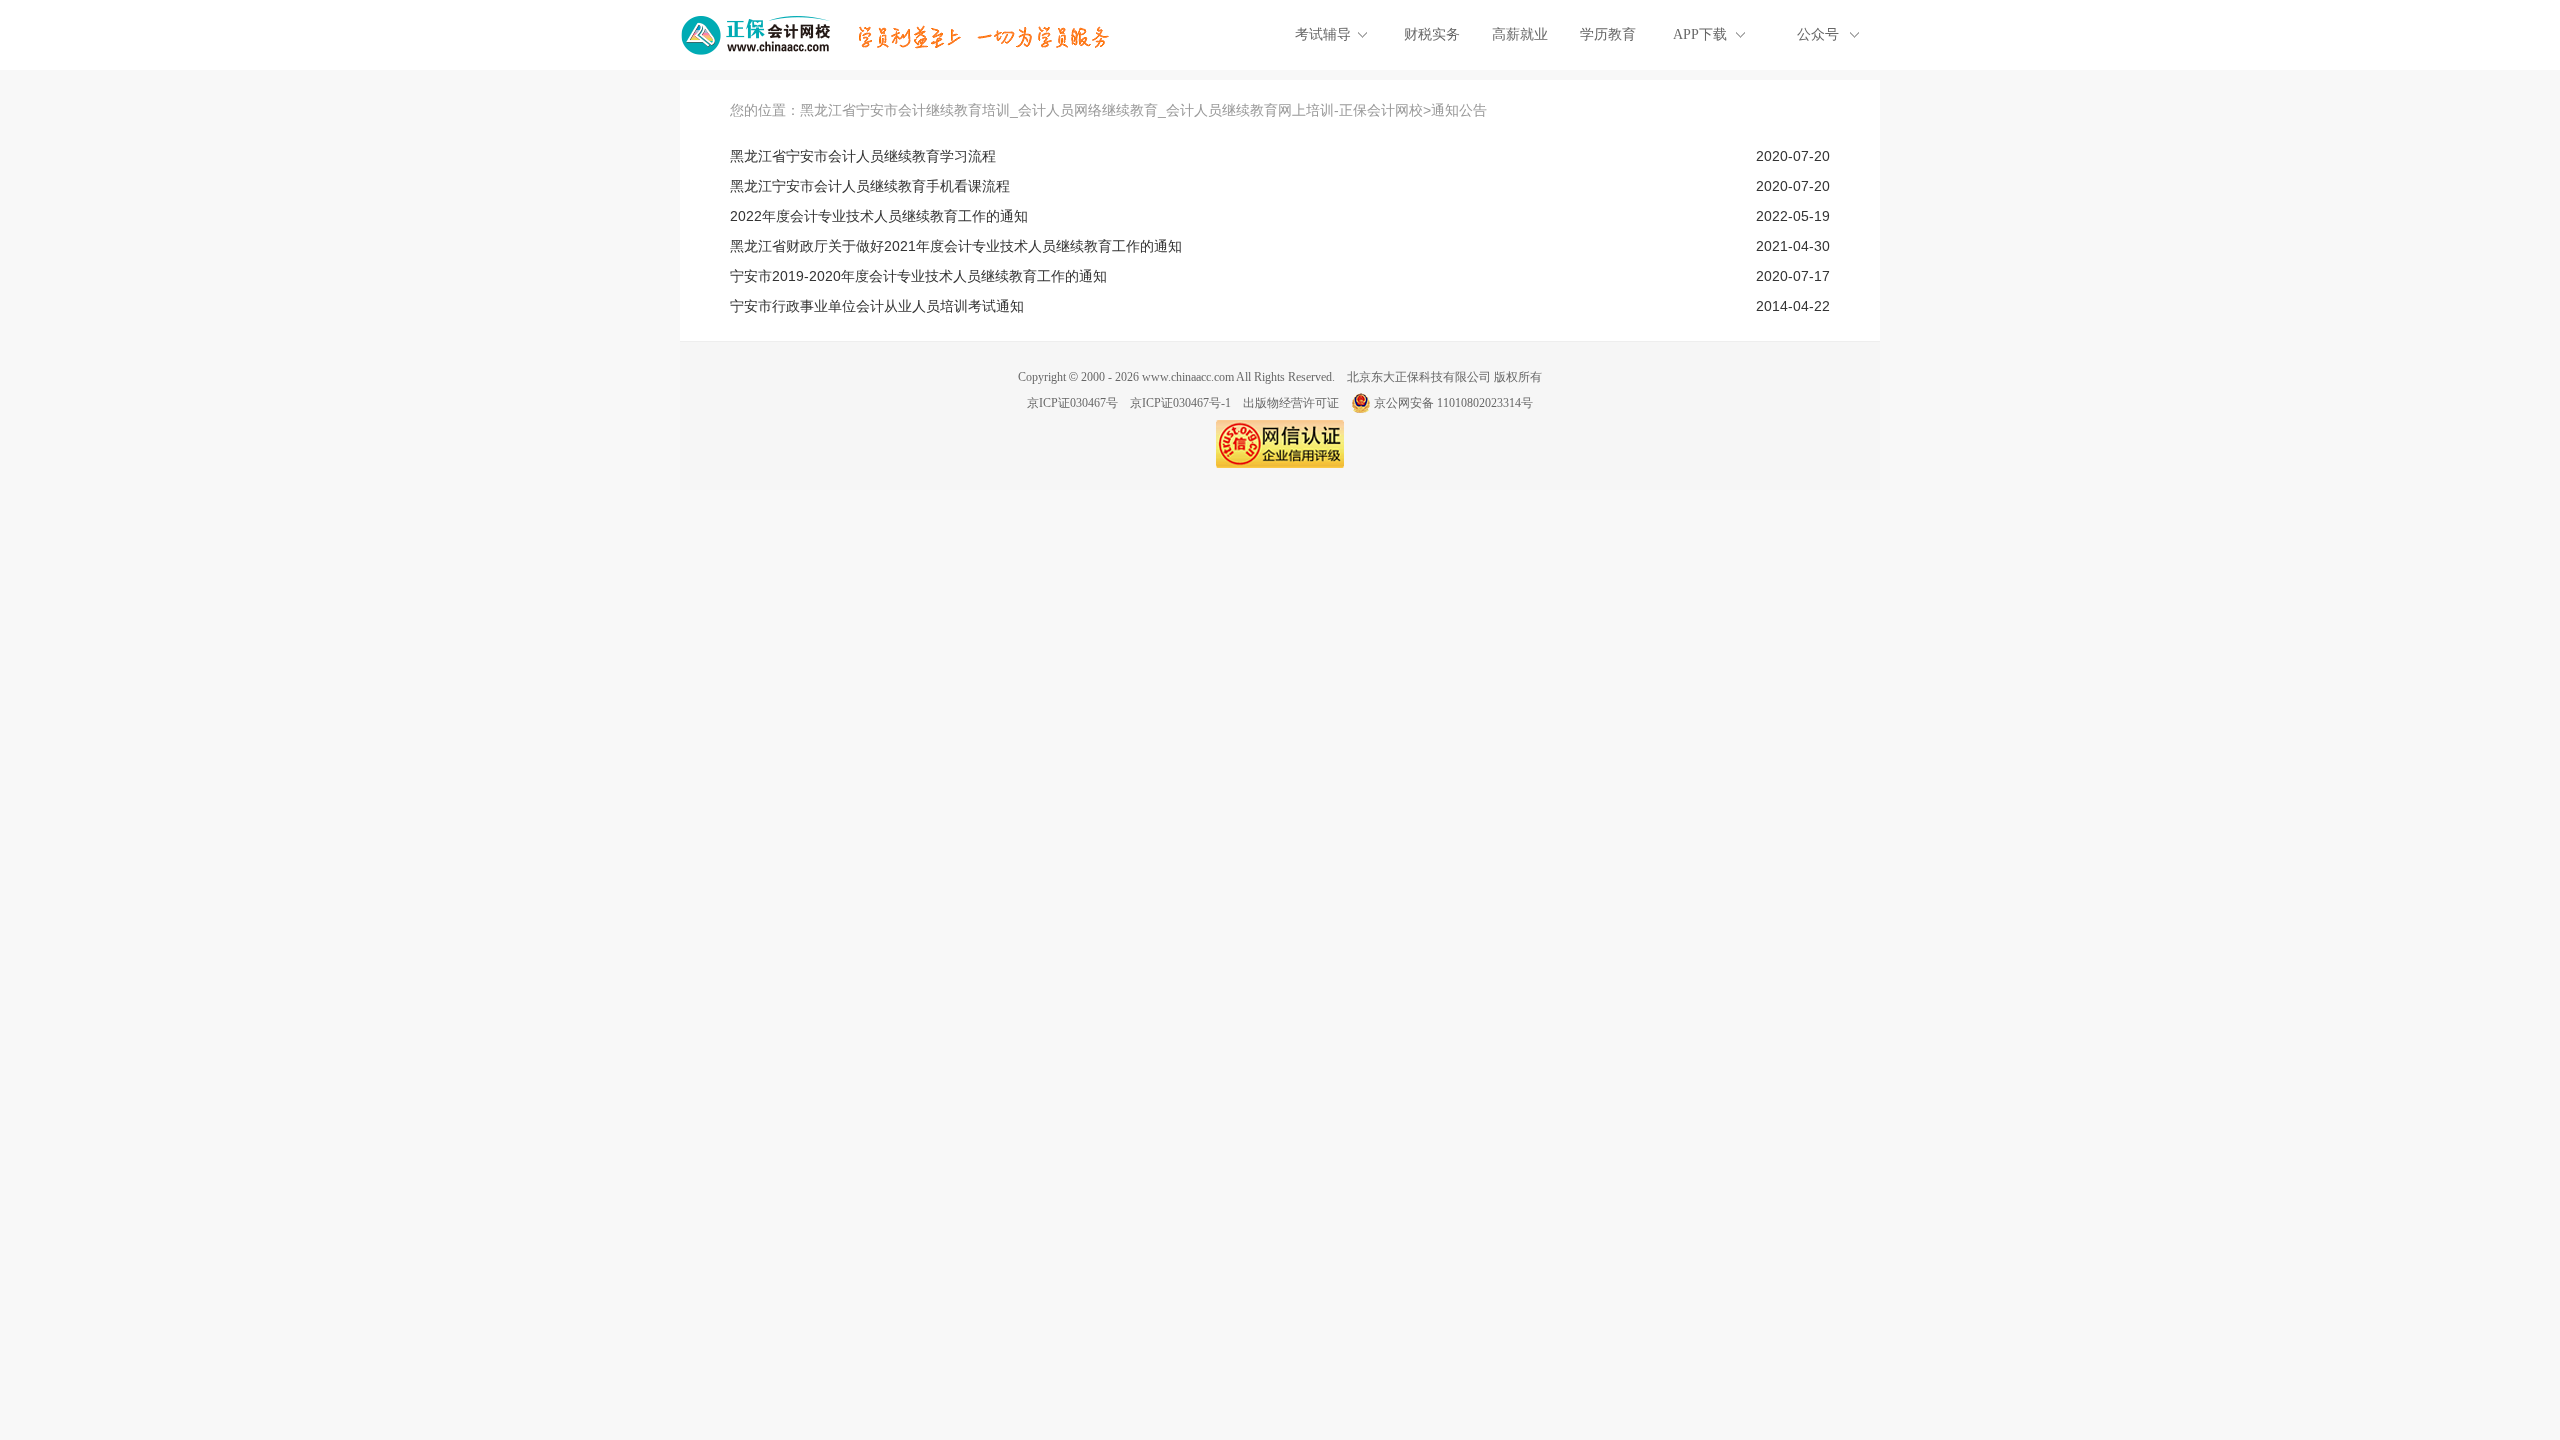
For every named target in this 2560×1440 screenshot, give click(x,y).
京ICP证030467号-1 (1180, 403)
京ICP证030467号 (1072, 403)
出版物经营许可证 (1291, 403)
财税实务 (1432, 34)
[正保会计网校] (757, 35)
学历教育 (1608, 34)
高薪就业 (1520, 34)
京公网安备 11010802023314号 (1453, 403)
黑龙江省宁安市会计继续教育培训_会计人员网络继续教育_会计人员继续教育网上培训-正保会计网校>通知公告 (1143, 110)
